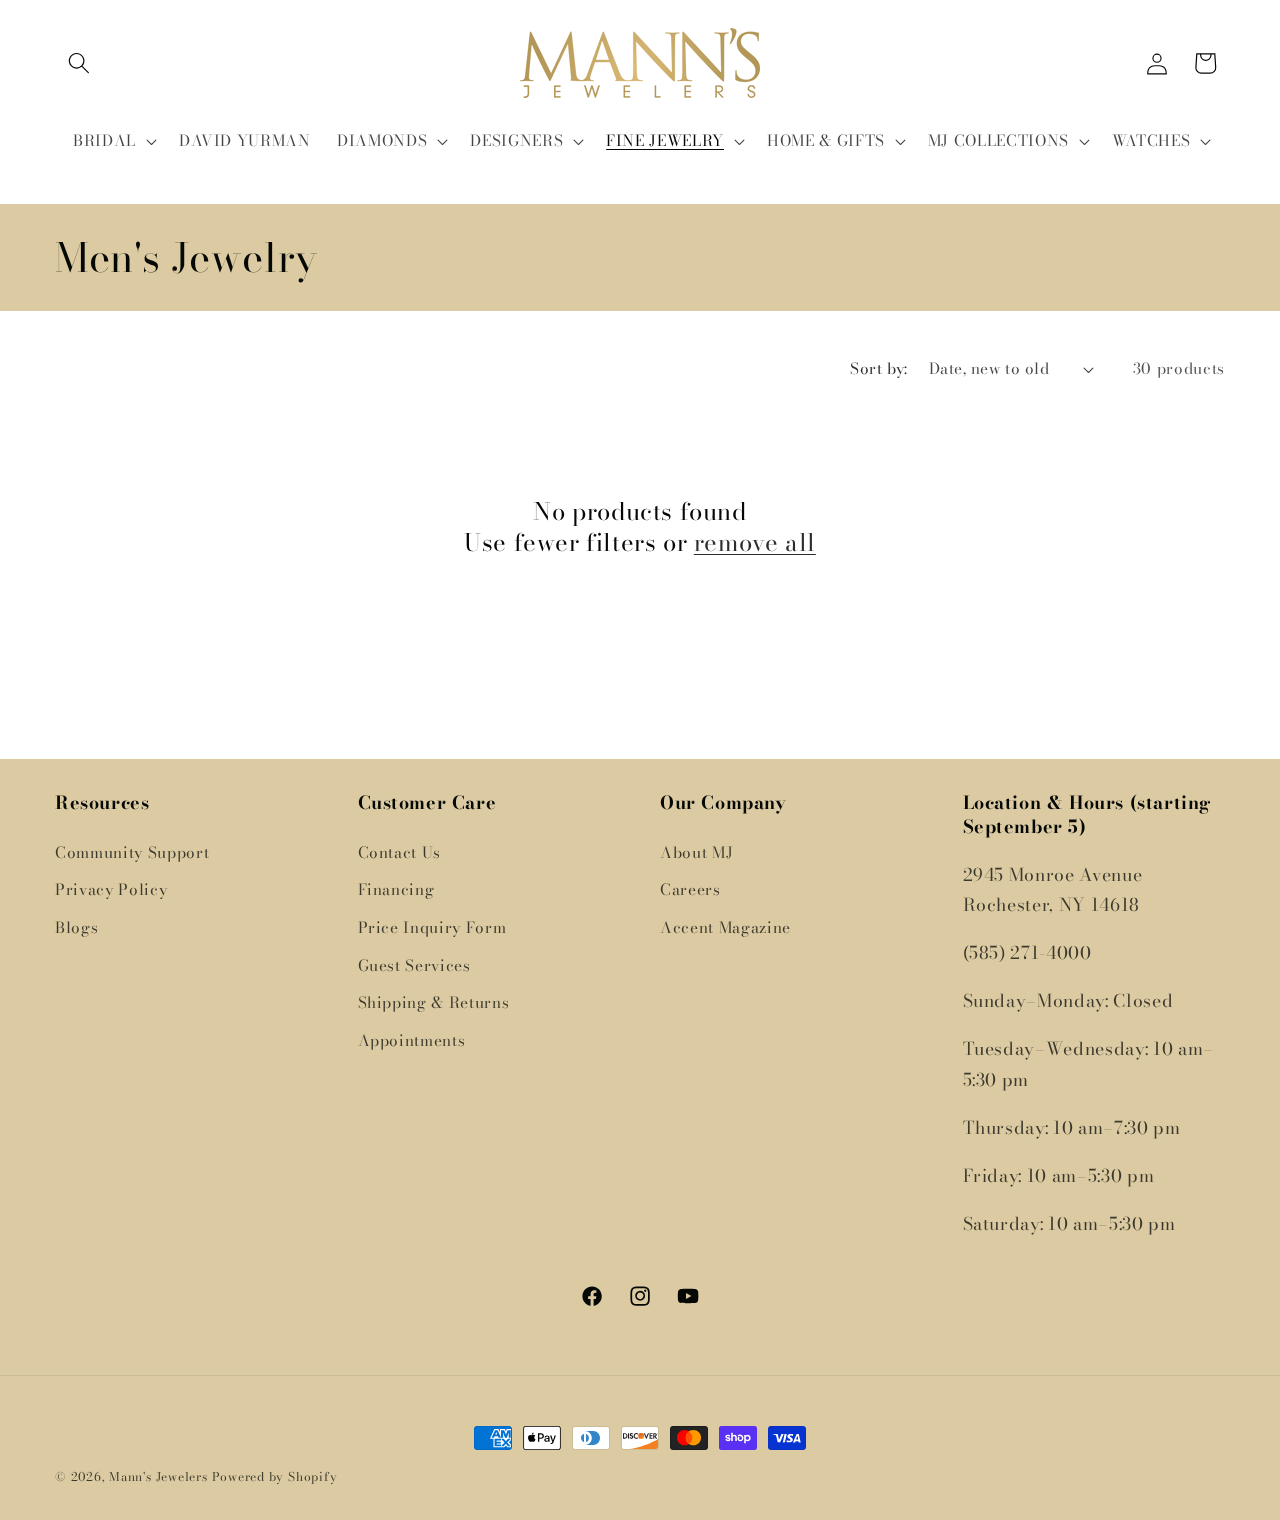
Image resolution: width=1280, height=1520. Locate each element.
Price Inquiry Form (432, 927)
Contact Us (400, 852)
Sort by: (878, 368)
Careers (690, 889)
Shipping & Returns (434, 1002)
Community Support (132, 852)
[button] (79, 63)
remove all (755, 542)
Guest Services (414, 965)
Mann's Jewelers (158, 1476)
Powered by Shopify (275, 1476)
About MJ (696, 852)
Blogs (76, 927)
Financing (396, 889)
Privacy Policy (111, 889)
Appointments (412, 1040)
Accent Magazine (725, 927)
